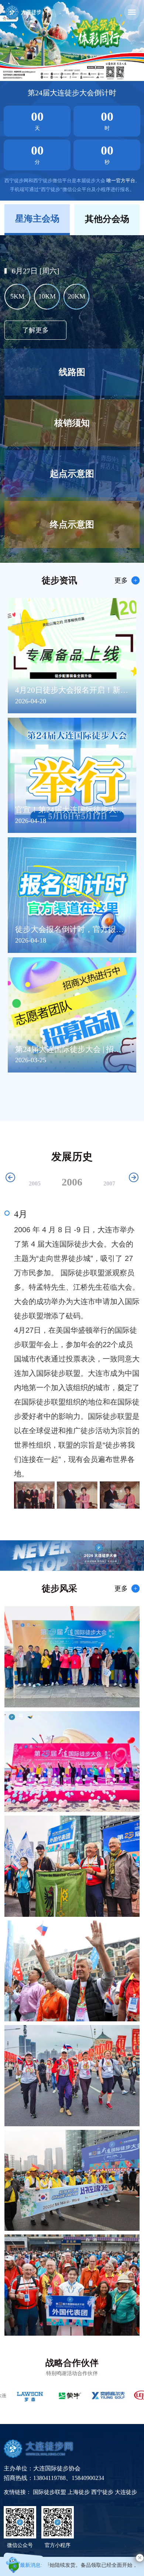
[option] (72, 40)
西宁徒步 (103, 2492)
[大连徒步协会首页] (23, 12)
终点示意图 (72, 524)
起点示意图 (72, 474)
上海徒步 (79, 2492)
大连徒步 (126, 2492)
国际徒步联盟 (50, 2492)
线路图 (72, 372)
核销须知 (72, 423)
